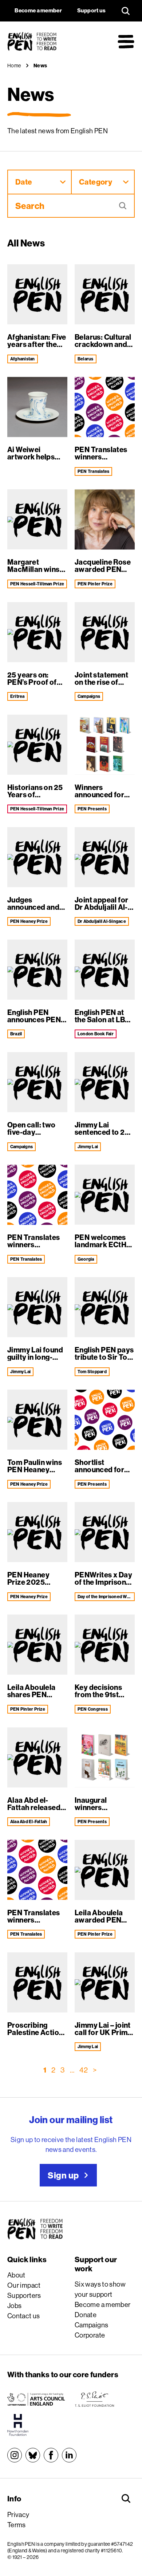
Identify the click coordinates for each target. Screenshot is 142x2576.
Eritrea (17, 696)
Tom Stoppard (92, 1372)
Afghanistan (23, 359)
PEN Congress (93, 1709)
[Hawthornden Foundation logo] (18, 2425)
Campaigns (89, 696)
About (16, 2275)
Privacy (18, 2514)
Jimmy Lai (88, 1147)
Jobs (15, 2306)
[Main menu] (126, 42)
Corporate (90, 2335)
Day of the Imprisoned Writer (106, 1597)
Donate (86, 2315)
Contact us (24, 2316)
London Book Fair (96, 1034)
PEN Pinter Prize (95, 584)
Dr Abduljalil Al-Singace (102, 921)
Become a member (103, 2304)
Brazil (16, 1034)
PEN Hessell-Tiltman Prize (37, 584)
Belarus (86, 359)
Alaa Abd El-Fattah (29, 1822)
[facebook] (51, 2455)
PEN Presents (92, 809)
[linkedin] (69, 2455)
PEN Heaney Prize (29, 921)
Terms (17, 2525)
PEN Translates (93, 471)
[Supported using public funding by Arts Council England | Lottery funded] (36, 2399)
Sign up (63, 2175)
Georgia (86, 1259)
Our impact (24, 2285)
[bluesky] (33, 2455)
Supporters (24, 2295)
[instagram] (15, 2455)
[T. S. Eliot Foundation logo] (94, 2399)
